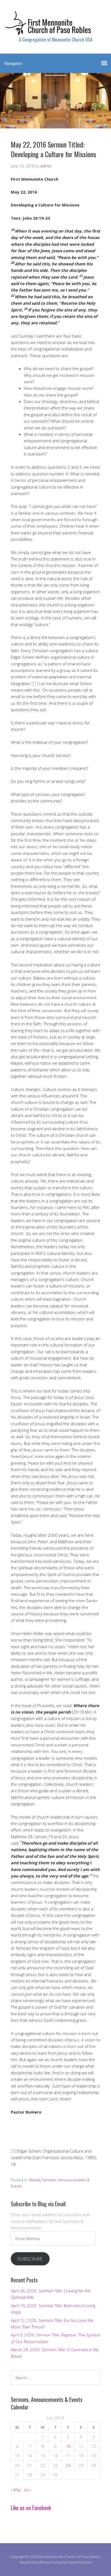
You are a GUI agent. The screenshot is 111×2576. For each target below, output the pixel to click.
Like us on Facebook (31, 2508)
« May (16, 2490)
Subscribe (30, 2259)
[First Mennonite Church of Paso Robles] (55, 30)
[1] (35, 683)
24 (68, 2465)
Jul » (28, 2490)
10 (68, 2446)
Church (26, 2562)
